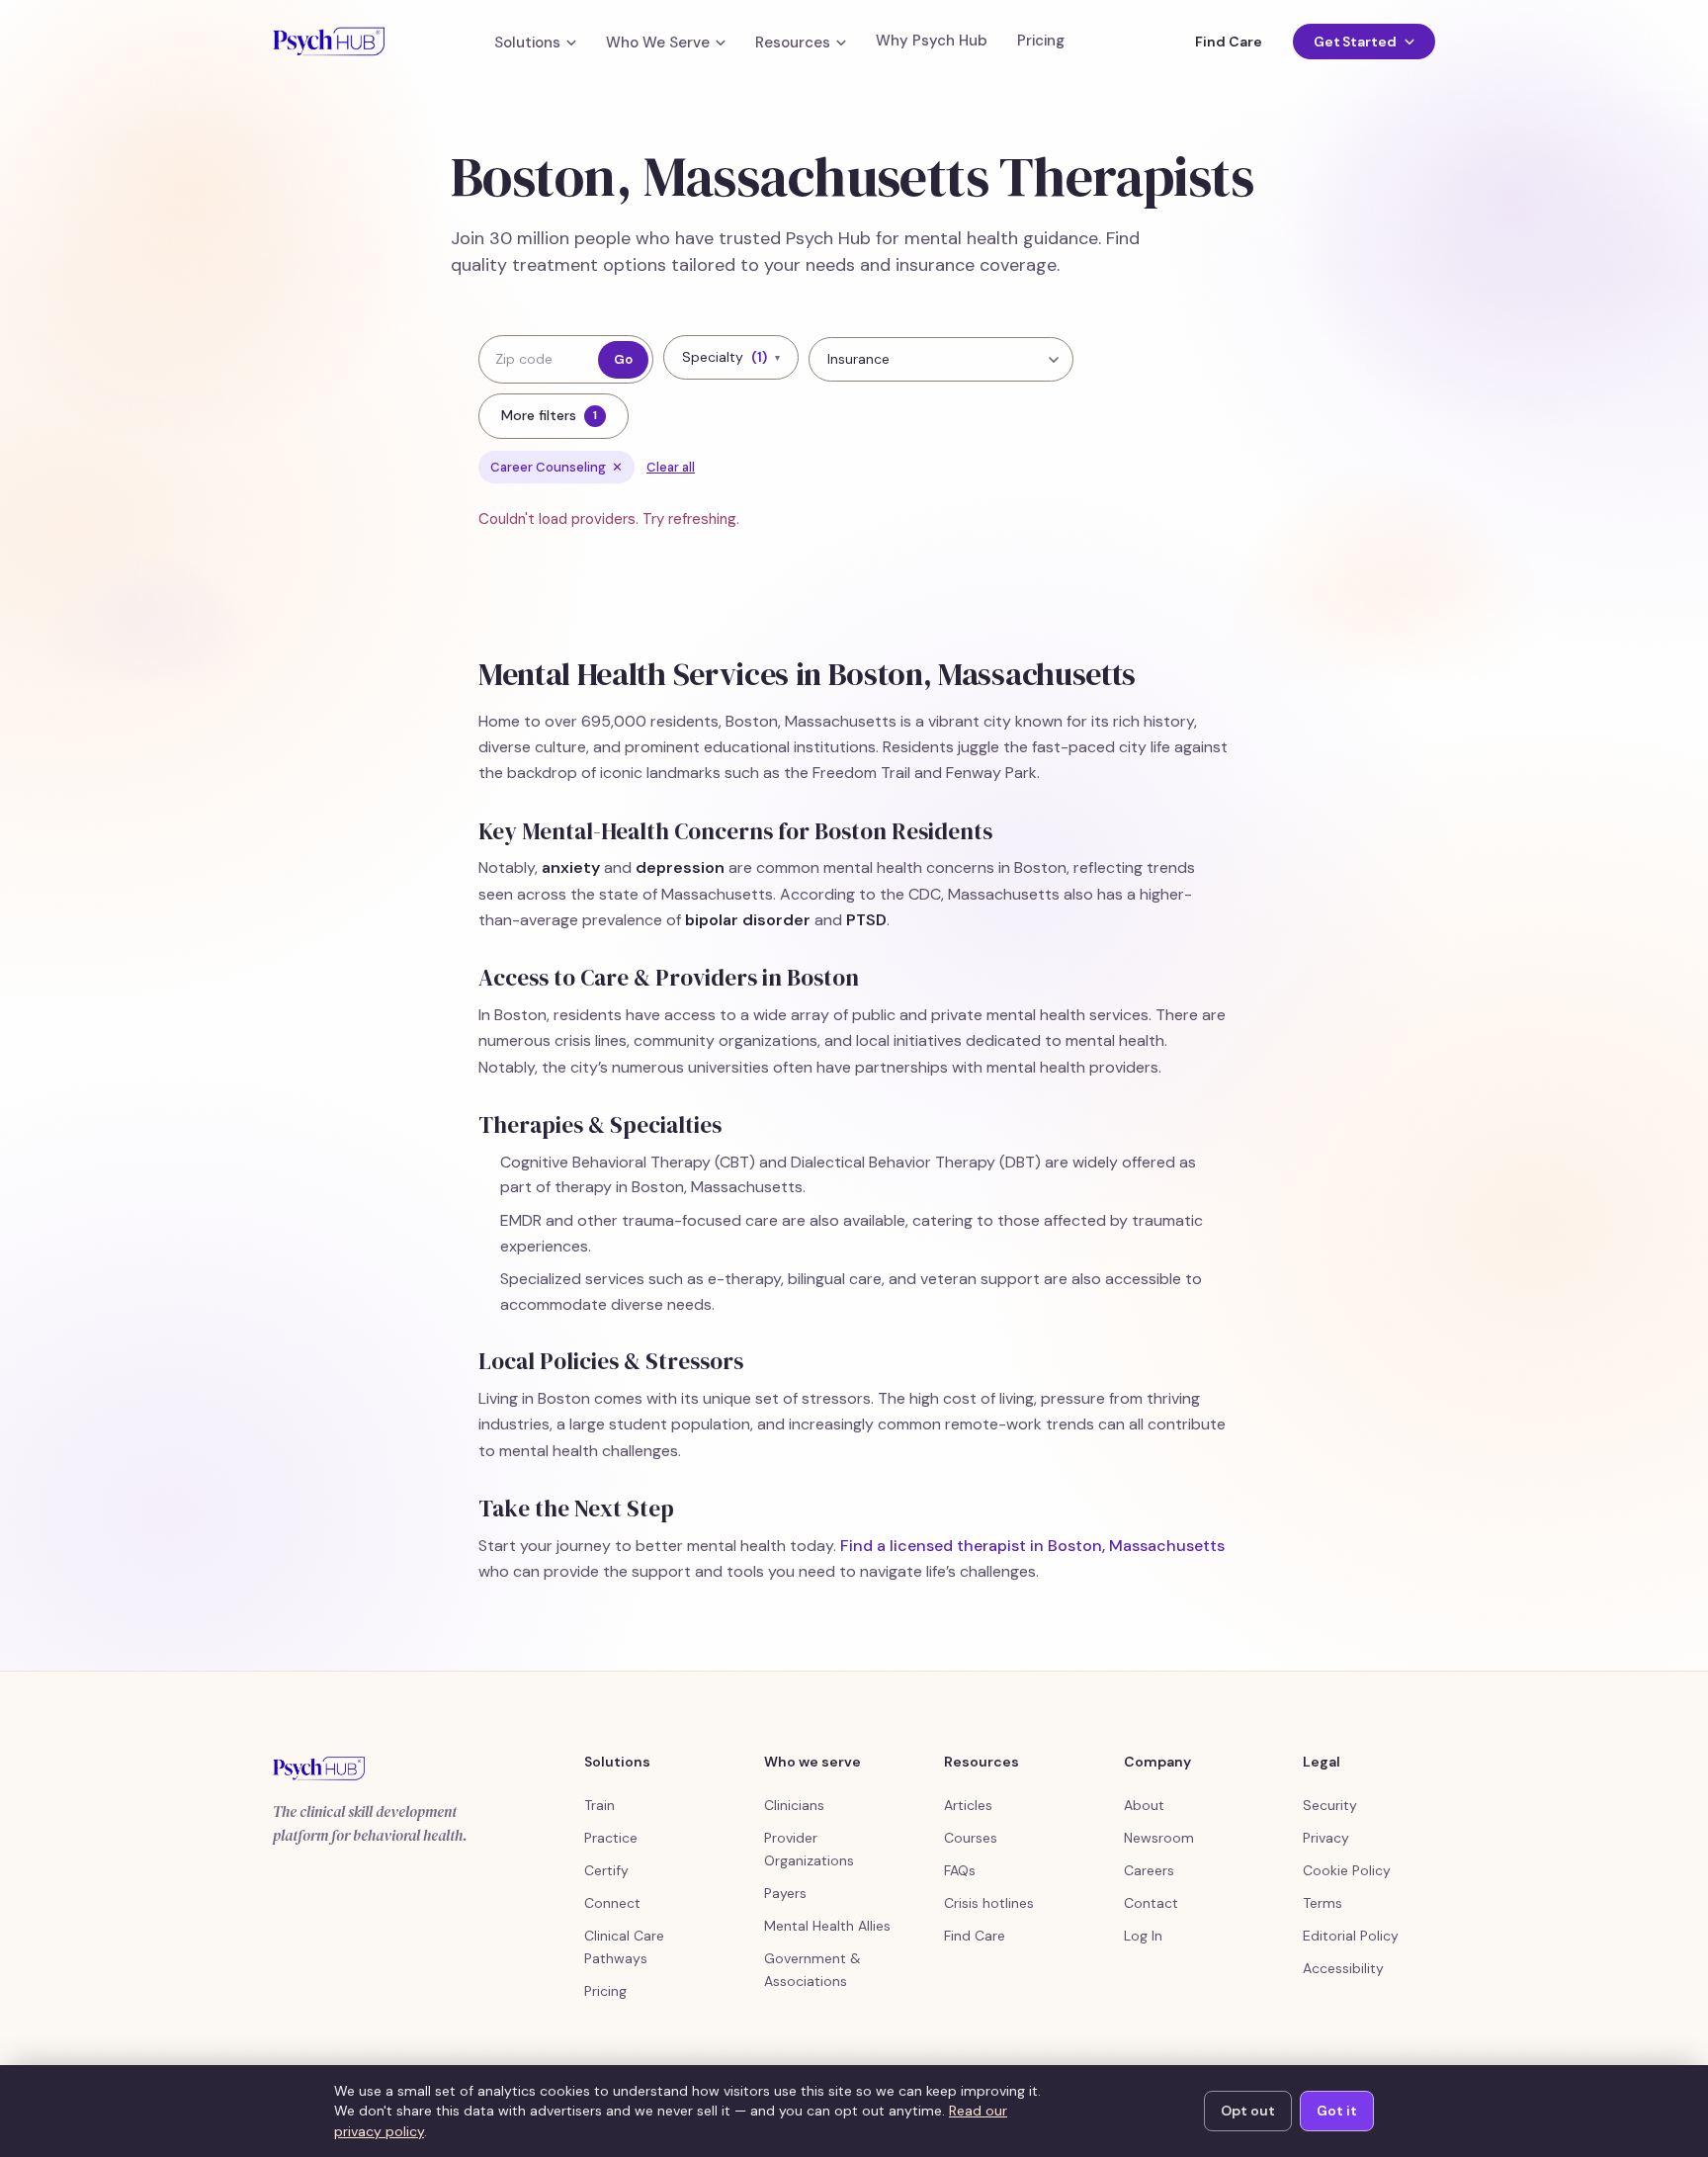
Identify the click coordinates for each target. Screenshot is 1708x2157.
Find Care (1228, 42)
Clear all (671, 467)
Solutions (527, 43)
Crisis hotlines (989, 1903)
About (1144, 1805)
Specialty (731, 357)
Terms (1323, 1903)
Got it (1337, 2111)
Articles (968, 1805)
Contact (1151, 1903)
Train (599, 1805)
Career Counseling (556, 467)
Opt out (1248, 2111)
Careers (1149, 1870)
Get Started (1355, 42)
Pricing (1041, 41)
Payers (785, 1893)
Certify (606, 1870)
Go (623, 359)
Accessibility (1343, 1968)
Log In (1143, 1936)
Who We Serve (658, 43)
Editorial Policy (1351, 1936)
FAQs (960, 1870)
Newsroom (1159, 1838)
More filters (549, 415)
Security (1330, 1805)
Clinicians (794, 1805)
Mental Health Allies (827, 1926)
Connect (612, 1903)
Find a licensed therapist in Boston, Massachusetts (1032, 1546)
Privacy (1326, 1838)
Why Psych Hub (932, 41)
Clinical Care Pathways (624, 1947)
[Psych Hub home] (329, 42)
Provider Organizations (809, 1849)
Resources (793, 43)
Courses (971, 1838)
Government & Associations (812, 1970)
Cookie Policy (1347, 1870)
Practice (611, 1838)
